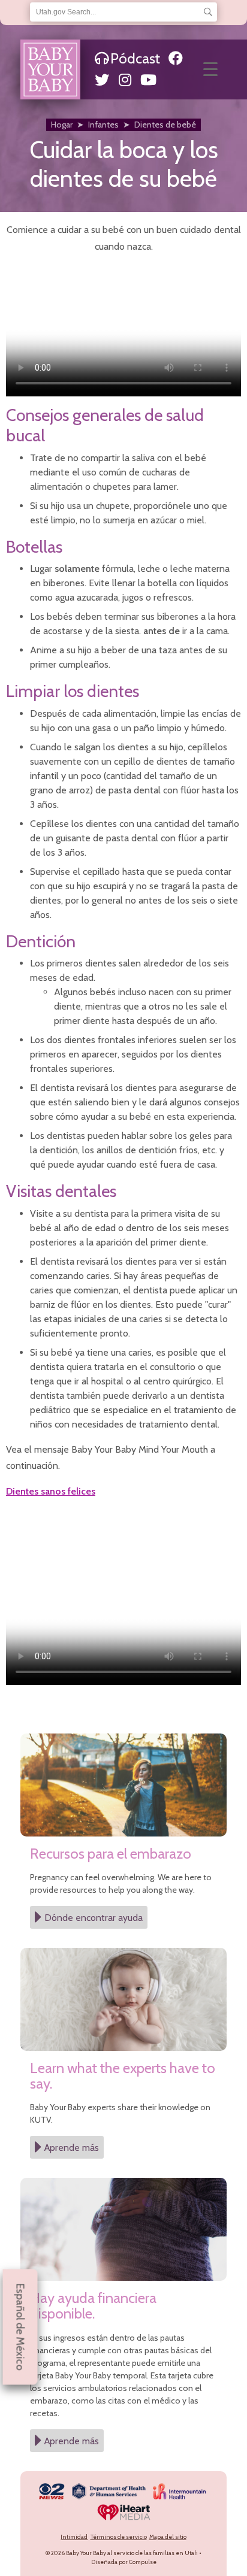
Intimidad (74, 2537)
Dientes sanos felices (51, 1491)
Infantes (103, 125)
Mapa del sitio (168, 2537)
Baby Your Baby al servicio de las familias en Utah (132, 2553)
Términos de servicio (119, 2537)
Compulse (143, 2562)
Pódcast (135, 58)
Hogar (62, 125)
